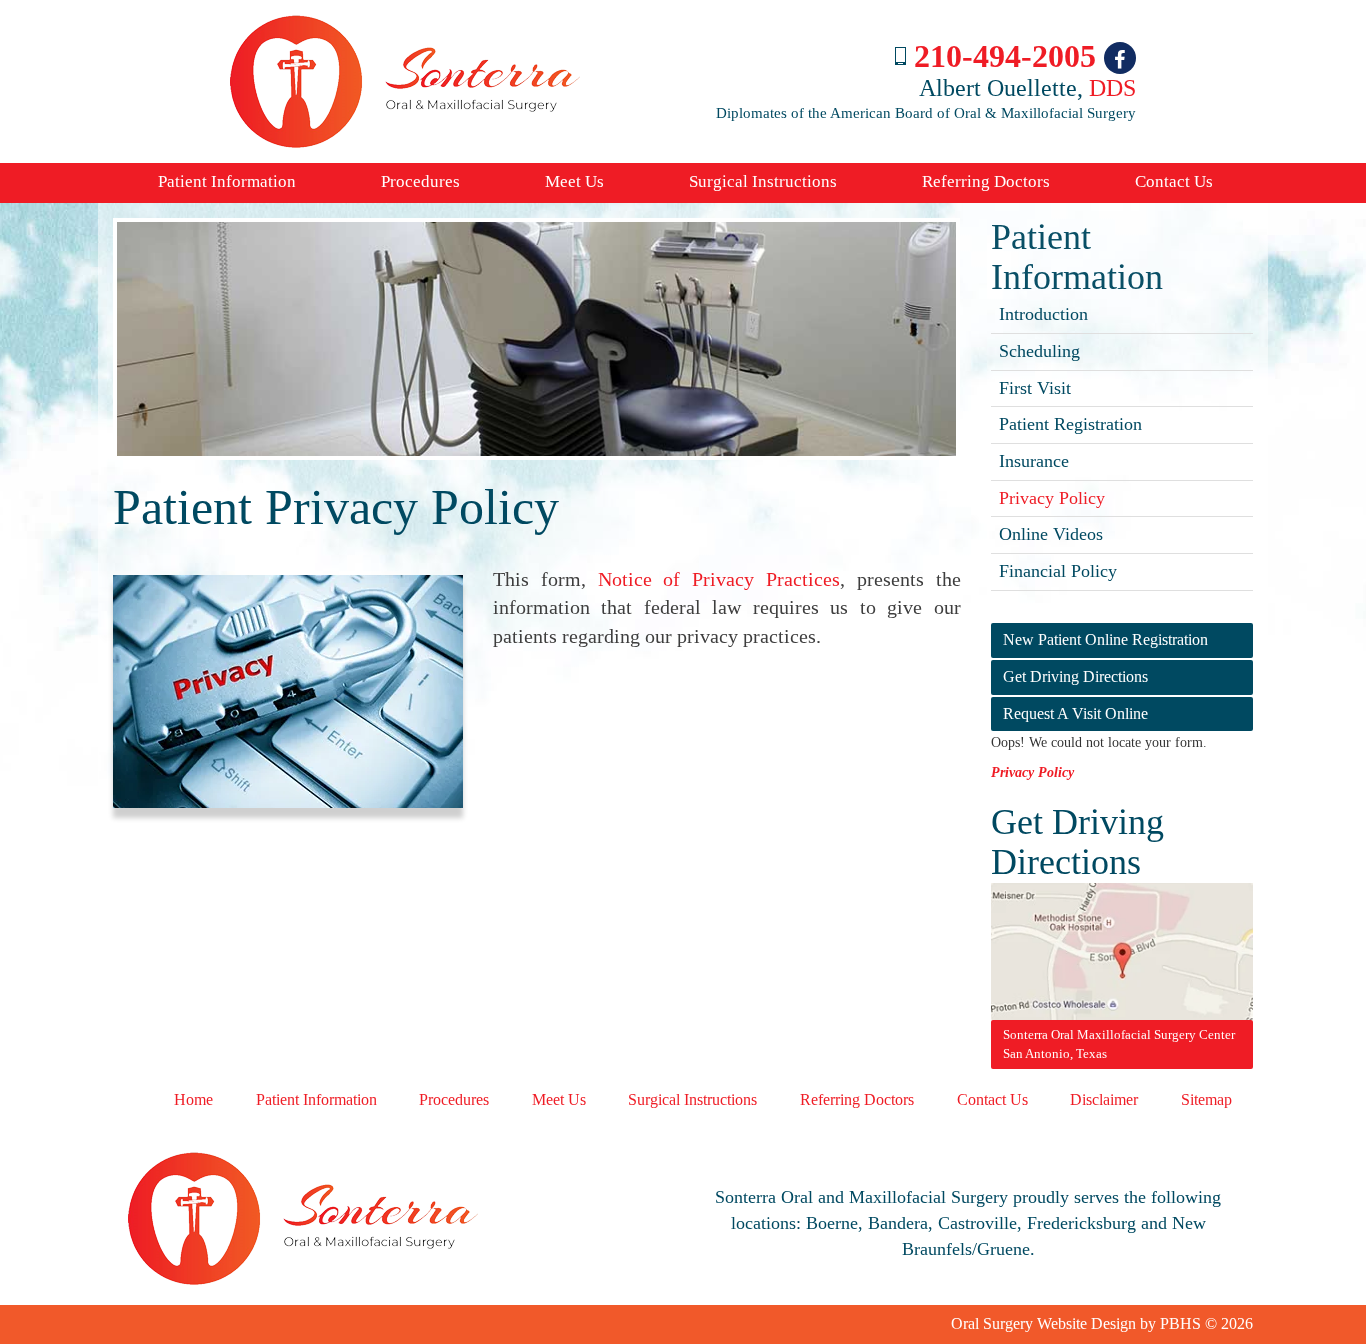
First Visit (1035, 388)
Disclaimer (1104, 1099)
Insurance (1034, 461)
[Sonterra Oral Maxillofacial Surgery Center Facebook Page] (1120, 58)
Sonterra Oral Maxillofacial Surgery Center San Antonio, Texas (1119, 1044)
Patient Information (227, 181)
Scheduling (1039, 351)
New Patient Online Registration (1105, 639)
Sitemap (1206, 1099)
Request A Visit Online (1075, 713)
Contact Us (1174, 181)
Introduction (1043, 314)
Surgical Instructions (763, 181)
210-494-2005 (1001, 56)
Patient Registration (1070, 424)
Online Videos (1051, 534)
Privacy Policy (1052, 498)
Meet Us (574, 181)
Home (193, 1099)
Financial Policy (1058, 571)
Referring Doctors (986, 181)
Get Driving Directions (1075, 676)
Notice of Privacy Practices (719, 579)
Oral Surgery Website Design (1043, 1323)
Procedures (420, 181)
